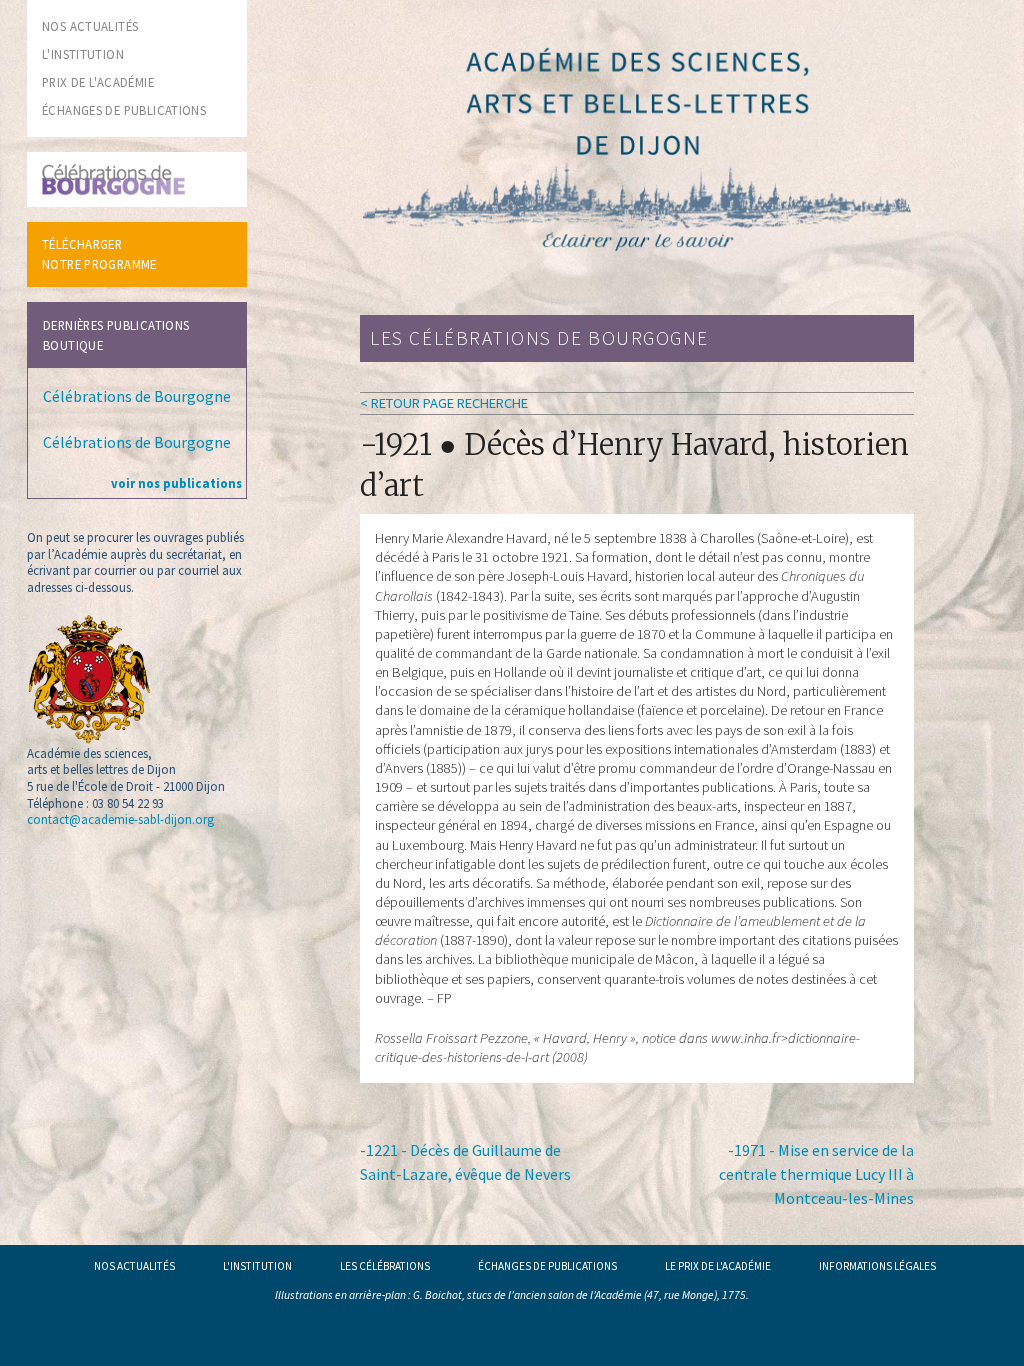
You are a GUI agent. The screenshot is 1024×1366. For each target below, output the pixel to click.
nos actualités (90, 26)
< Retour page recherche (444, 403)
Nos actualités (134, 1266)
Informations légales (877, 1266)
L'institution (257, 1266)
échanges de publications (124, 110)
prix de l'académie (98, 82)
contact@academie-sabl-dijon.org (120, 819)
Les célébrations (385, 1266)
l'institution (83, 54)
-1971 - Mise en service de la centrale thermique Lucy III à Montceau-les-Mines (816, 1174)
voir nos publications (176, 483)
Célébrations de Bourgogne (137, 396)
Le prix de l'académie (718, 1266)
